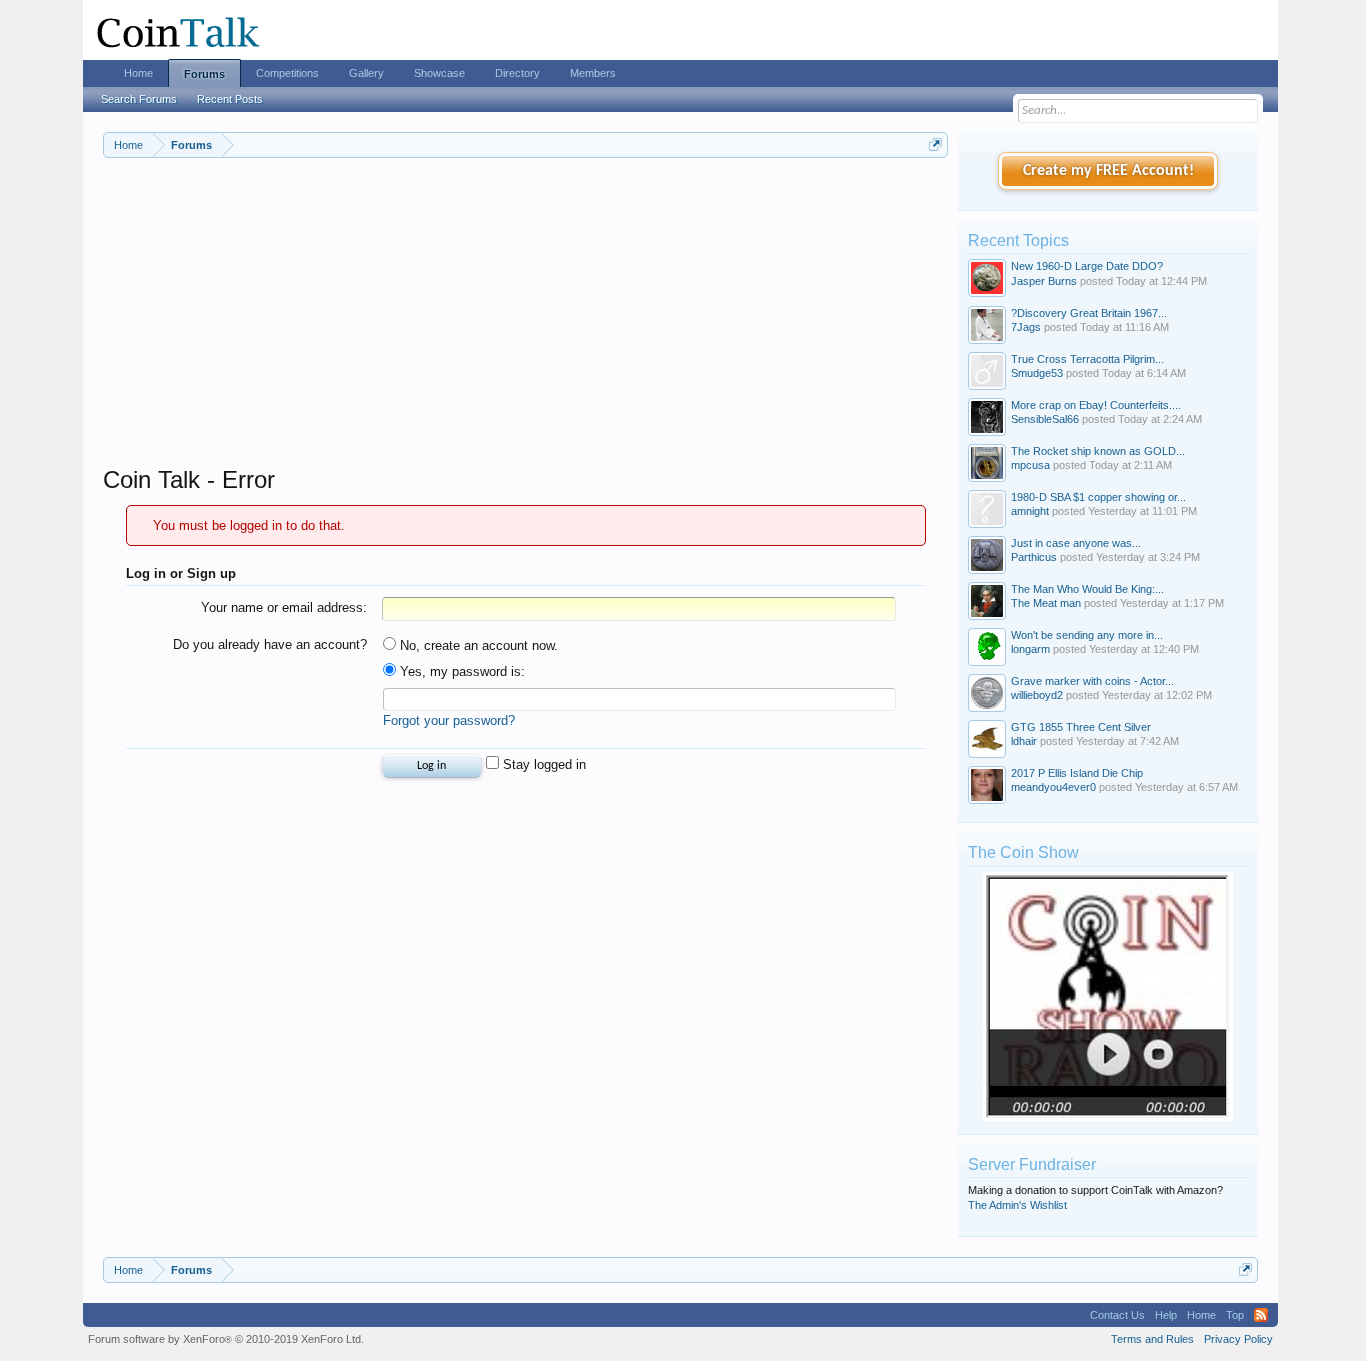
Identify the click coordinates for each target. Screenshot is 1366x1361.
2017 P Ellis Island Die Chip (1077, 773)
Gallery (366, 73)
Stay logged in (542, 764)
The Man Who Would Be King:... (1087, 589)
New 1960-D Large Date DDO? (1087, 266)
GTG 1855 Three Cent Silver (1081, 727)
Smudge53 (1037, 373)
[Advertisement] (525, 325)
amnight (1030, 511)
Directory (517, 73)
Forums (204, 74)
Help (1166, 1315)
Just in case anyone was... (1076, 543)
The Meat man (1046, 603)
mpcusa (1030, 465)
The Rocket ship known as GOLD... (1098, 451)
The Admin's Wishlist (1017, 1205)
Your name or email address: (284, 607)
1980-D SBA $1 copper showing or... (1098, 497)
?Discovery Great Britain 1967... (1089, 313)
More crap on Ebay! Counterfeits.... (1096, 405)
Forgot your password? (449, 720)
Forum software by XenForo (226, 1339)
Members (593, 73)
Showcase (439, 73)
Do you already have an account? (270, 644)
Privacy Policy (1238, 1339)
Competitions (287, 73)
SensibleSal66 (1045, 419)
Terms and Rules (1152, 1339)
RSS (1261, 1315)
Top (1235, 1315)
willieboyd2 (1037, 695)
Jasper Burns (1044, 281)
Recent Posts (230, 99)
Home (138, 73)
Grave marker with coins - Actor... (1092, 681)
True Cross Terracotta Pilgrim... (1087, 359)
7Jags (1026, 327)
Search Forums (139, 99)
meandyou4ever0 (1053, 787)
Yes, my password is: (460, 671)
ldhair (1024, 741)
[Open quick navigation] (935, 144)
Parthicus (1034, 557)
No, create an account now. (477, 645)
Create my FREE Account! (1108, 171)
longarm (1030, 649)
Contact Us (1117, 1315)
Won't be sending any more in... (1087, 635)
